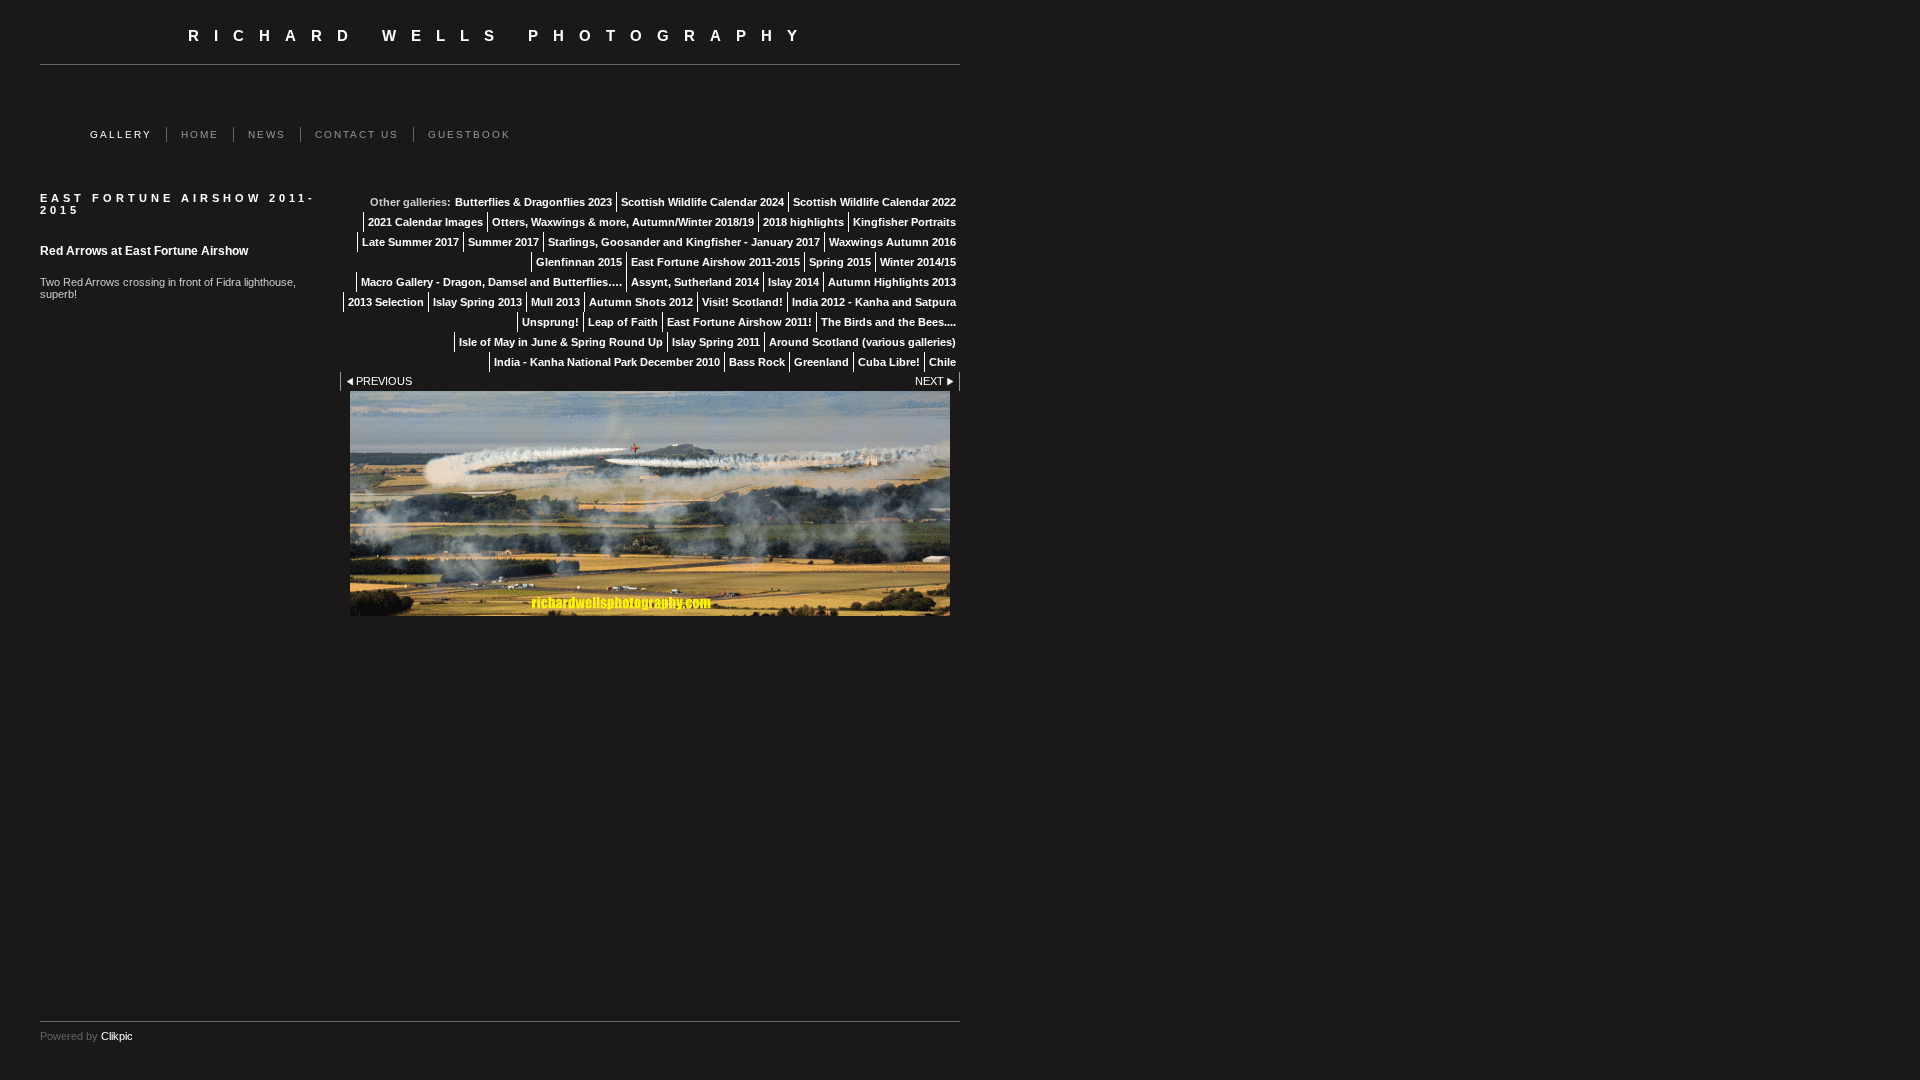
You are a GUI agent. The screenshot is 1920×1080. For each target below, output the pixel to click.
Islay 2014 (793, 282)
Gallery (121, 134)
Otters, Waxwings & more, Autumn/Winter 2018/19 (623, 222)
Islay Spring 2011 (716, 342)
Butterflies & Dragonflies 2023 (533, 202)
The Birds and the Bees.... (888, 322)
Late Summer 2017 (410, 242)
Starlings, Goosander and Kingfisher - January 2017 (684, 242)
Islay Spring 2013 (477, 302)
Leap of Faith (623, 322)
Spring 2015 (840, 262)
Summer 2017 (503, 242)
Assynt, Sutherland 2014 (695, 282)
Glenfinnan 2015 (579, 262)
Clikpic (117, 1036)
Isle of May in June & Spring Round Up (561, 342)
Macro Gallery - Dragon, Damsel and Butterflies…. (491, 282)
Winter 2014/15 (918, 262)
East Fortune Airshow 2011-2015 (715, 262)
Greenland (821, 362)
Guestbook (469, 134)
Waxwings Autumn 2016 (892, 242)
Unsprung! (550, 322)
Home (200, 134)
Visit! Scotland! (742, 302)
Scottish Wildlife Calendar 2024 (702, 202)
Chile (942, 362)
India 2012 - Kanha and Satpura (874, 302)
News (267, 134)
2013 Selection (386, 302)
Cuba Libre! (889, 362)
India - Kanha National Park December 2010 (607, 362)
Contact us (357, 134)
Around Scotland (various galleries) (862, 342)
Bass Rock (757, 362)
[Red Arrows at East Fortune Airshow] (650, 503)
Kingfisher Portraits (904, 222)
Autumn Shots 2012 (641, 302)
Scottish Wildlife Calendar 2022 (874, 202)
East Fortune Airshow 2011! (739, 322)
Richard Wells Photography (500, 36)
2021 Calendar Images (425, 222)
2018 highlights (803, 222)
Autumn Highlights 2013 (892, 282)
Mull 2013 (555, 302)
